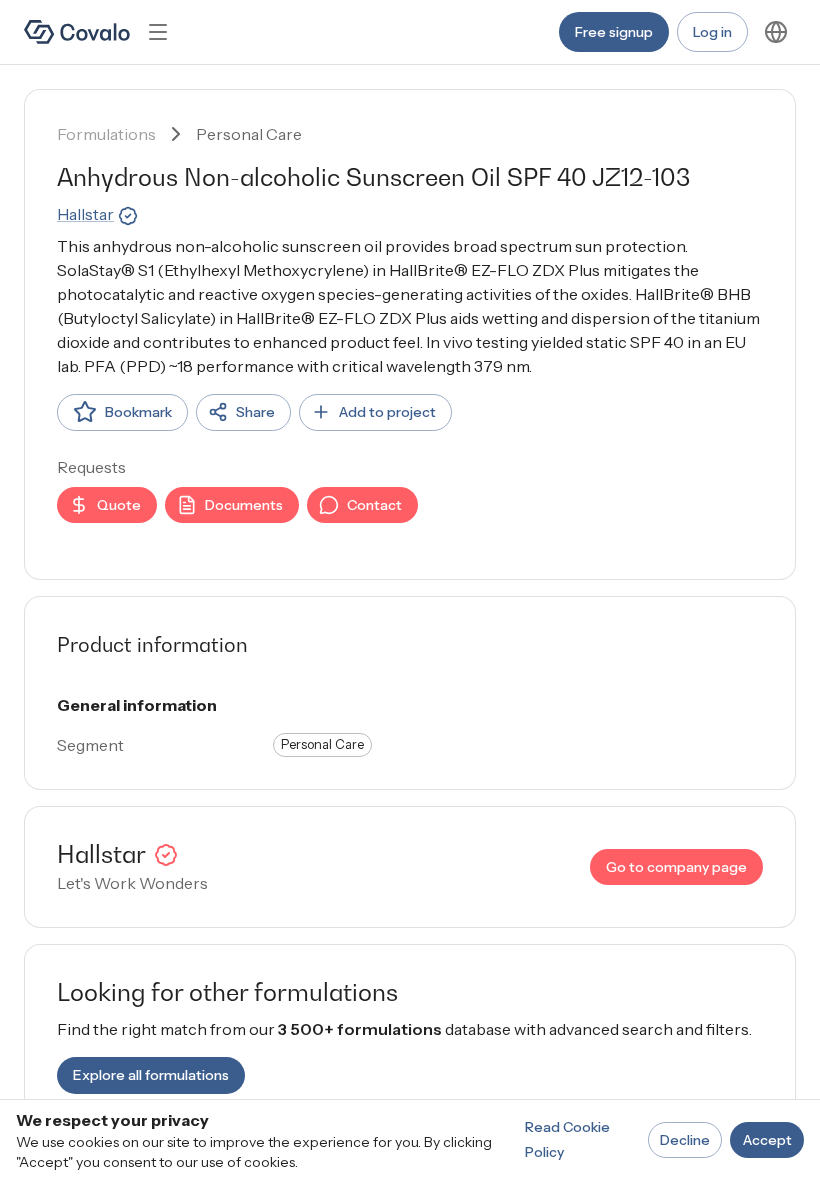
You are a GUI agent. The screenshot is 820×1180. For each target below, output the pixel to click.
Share (255, 412)
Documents (244, 505)
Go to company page (676, 867)
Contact (374, 505)
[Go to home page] (77, 32)
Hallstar (85, 214)
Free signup (614, 32)
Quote (119, 505)
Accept (767, 1140)
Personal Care (249, 134)
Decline (685, 1140)
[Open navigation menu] (158, 32)
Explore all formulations (151, 1075)
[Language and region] (776, 32)
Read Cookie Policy (567, 1139)
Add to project (387, 412)
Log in (712, 32)
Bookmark (138, 412)
